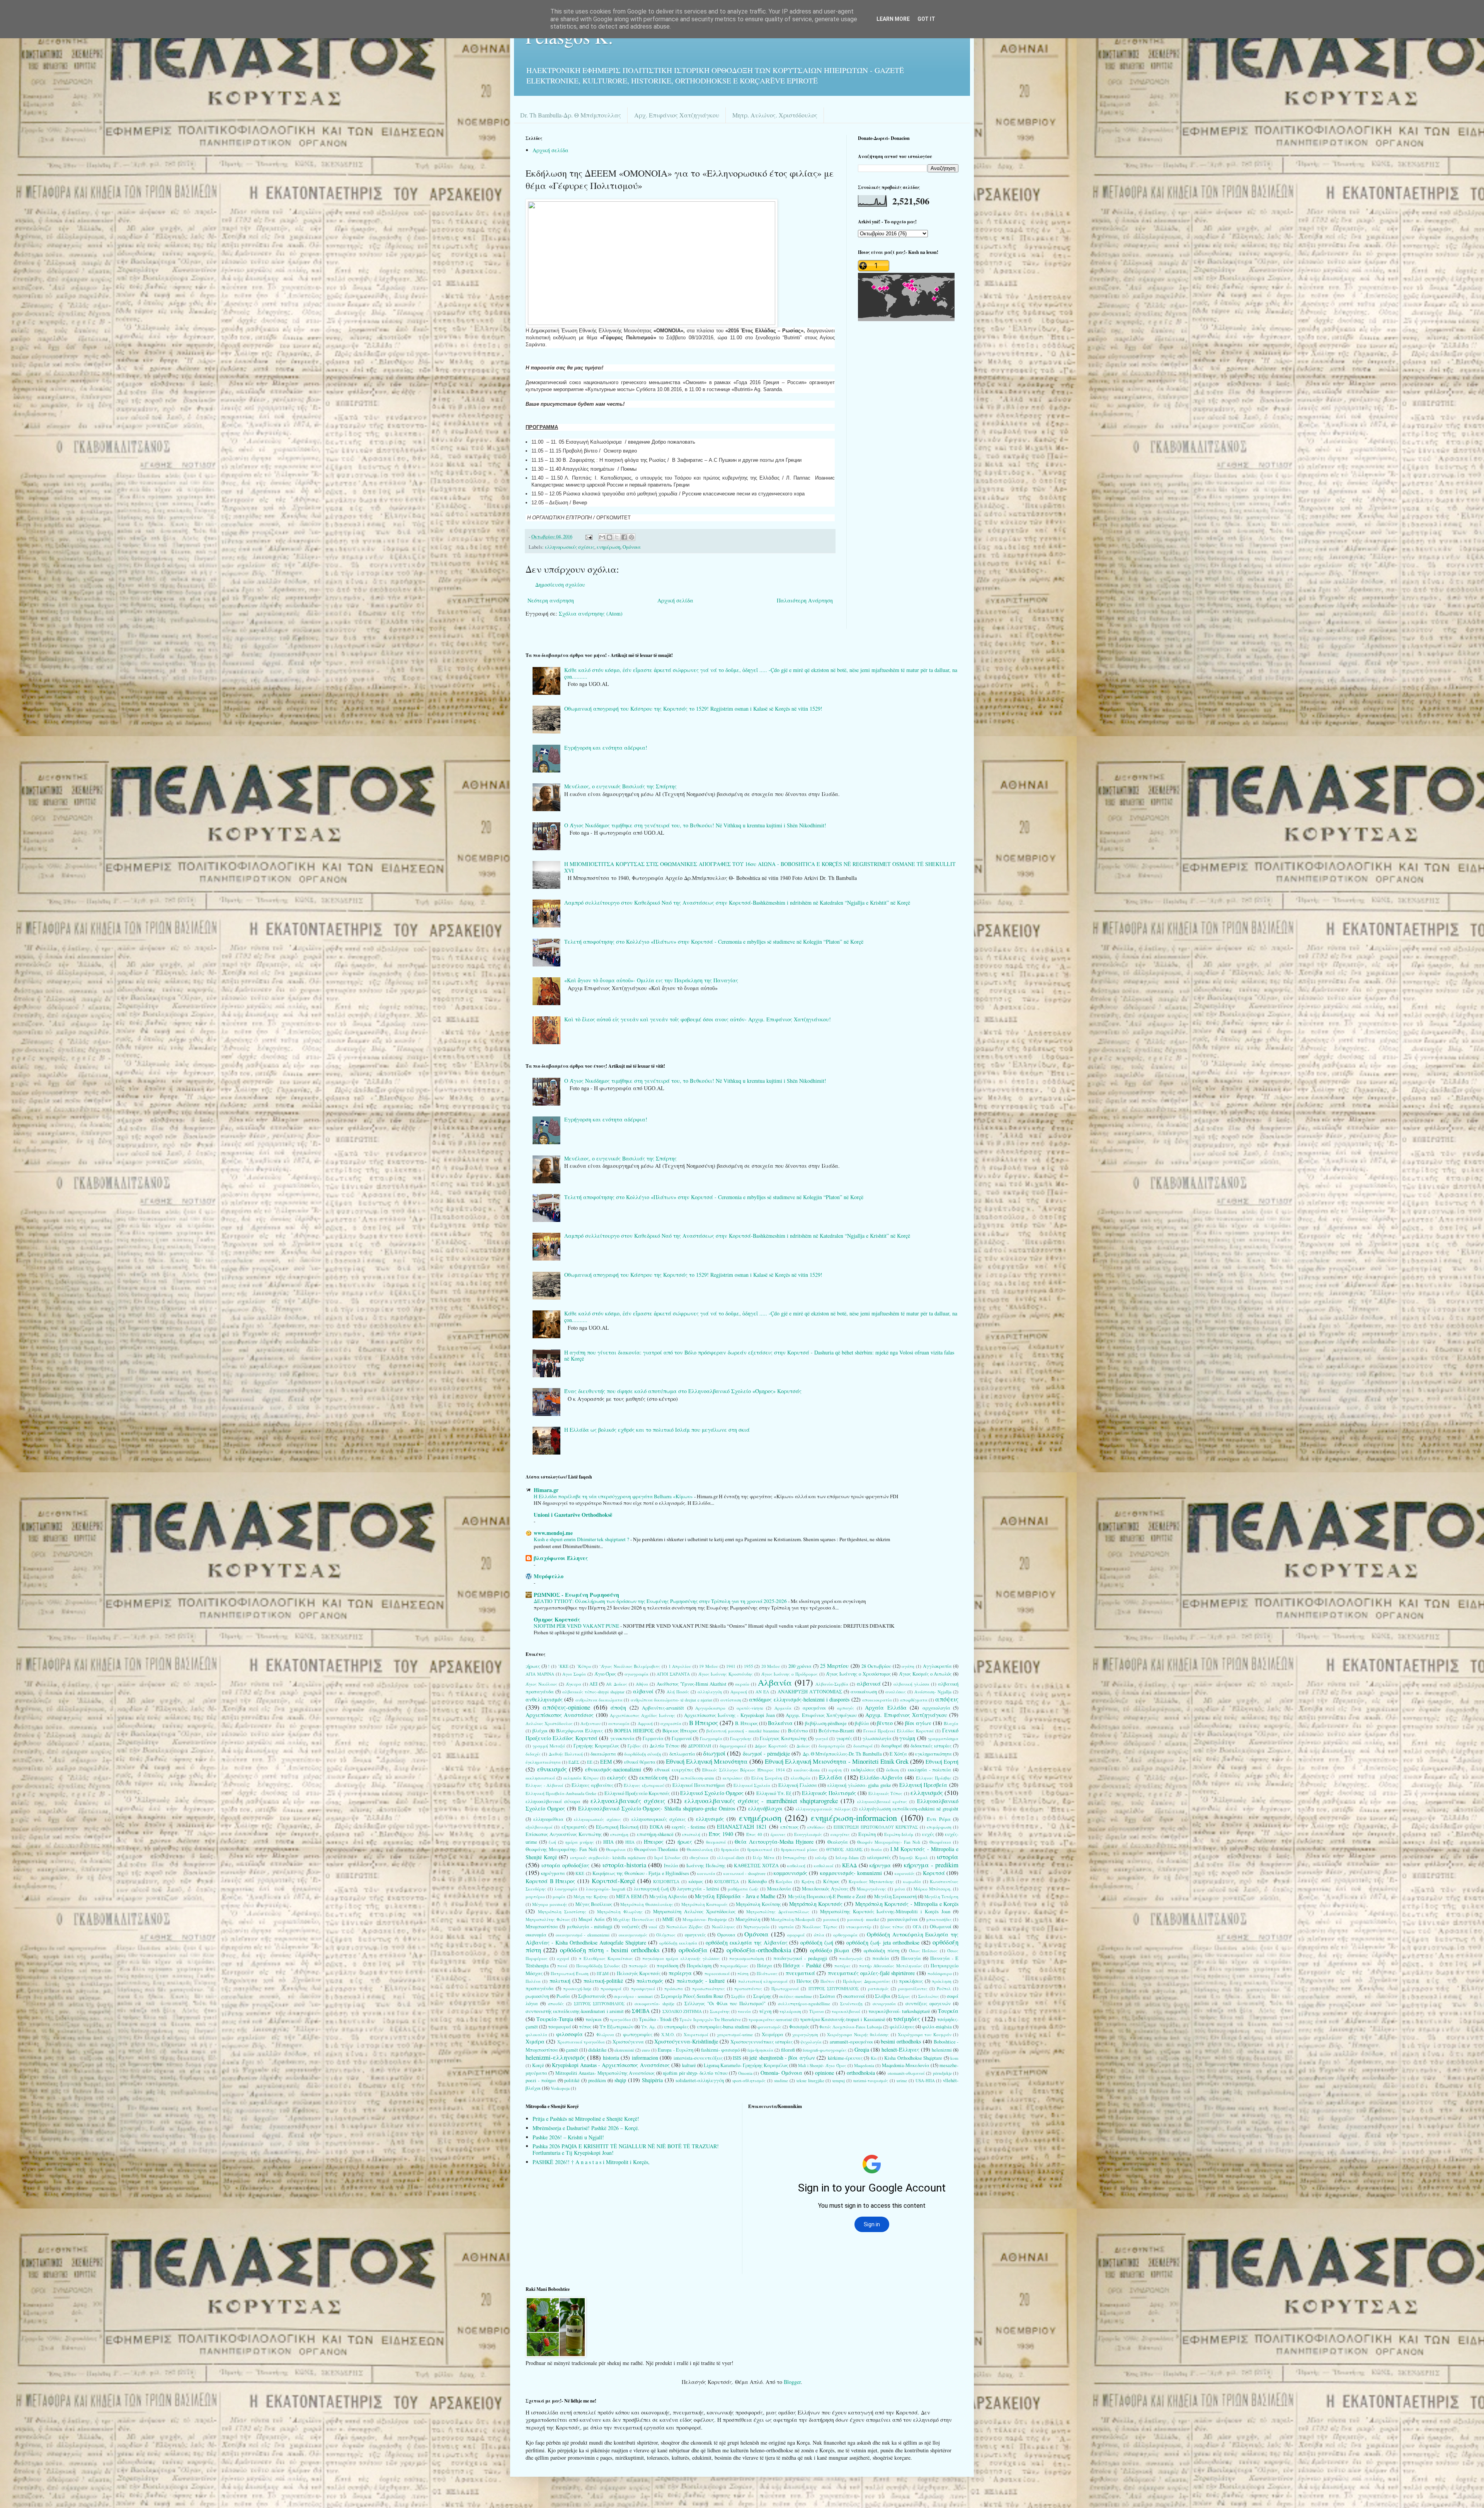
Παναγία (911, 1958)
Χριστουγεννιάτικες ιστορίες (761, 2042)
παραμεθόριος (734, 1966)
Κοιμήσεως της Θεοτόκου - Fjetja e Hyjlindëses (641, 1873)
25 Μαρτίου (835, 1666)
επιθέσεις (816, 1827)
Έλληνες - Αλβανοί (545, 1785)
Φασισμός (799, 2027)
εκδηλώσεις (863, 1770)
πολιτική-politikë (603, 1981)
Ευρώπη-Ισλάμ (899, 1834)
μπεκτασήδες (939, 1919)
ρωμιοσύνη (537, 1996)
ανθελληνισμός (544, 1699)
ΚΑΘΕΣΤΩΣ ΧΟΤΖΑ (756, 1866)
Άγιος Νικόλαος (541, 1684)
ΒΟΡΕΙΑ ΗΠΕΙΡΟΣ (634, 1731)
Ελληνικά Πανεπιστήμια (699, 1785)
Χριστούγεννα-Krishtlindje (686, 2041)
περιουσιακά (717, 1973)
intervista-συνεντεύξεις (698, 2058)
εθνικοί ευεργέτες (674, 1770)
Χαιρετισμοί (696, 2034)
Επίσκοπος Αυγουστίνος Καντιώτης (564, 1834)
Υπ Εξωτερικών (616, 2027)
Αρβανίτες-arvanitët (663, 1708)
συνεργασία (884, 2004)
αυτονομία (619, 1723)
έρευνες (778, 1834)
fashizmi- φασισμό (720, 2050)
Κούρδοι (784, 1881)
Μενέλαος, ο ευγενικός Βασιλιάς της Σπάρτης (620, 786)
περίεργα (680, 1973)
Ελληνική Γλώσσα (798, 1785)
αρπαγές (846, 1708)
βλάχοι (540, 1731)
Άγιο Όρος (605, 1674)
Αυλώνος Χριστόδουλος (549, 1723)
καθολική (796, 1866)
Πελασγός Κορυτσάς (639, 1973)
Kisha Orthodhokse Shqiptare (913, 2058)
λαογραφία (566, 1889)
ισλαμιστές (879, 1857)
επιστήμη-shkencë (655, 1834)
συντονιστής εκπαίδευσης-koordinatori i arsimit (575, 2011)
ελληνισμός (927, 1793)
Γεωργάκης (741, 1738)
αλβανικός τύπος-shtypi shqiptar (593, 1692)
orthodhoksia (861, 2073)
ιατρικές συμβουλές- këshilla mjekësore (608, 1857)
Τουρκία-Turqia (555, 2019)
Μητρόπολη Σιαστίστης (562, 1912)
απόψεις (947, 1699)
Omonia (745, 2073)
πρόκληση (942, 1981)
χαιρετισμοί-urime (735, 2034)
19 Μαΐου (709, 1666)
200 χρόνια (800, 1666)
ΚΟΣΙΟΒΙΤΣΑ (666, 1881)
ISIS (737, 2058)
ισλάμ (821, 1857)
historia (611, 2058)
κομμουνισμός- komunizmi (851, 1873)
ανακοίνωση (864, 1692)
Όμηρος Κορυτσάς (557, 1619)
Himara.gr (546, 1490)
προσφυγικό (643, 1988)
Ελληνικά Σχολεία (752, 1785)
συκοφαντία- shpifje (654, 2004)
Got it (926, 19)
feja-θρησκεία (760, 2050)
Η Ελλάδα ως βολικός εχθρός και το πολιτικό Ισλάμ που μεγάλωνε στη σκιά (657, 1430)
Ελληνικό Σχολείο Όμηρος (712, 1793)
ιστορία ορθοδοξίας (565, 1865)
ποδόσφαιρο (940, 1973)
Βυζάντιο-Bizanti (836, 1731)
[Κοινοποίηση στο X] (617, 537)
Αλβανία (775, 1682)
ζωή (552, 1842)
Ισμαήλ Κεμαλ (914, 1857)
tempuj (839, 2080)
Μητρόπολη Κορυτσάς (816, 1904)
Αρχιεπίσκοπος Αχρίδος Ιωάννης (643, 1715)
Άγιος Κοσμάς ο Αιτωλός (925, 1674)
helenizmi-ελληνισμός (556, 2057)
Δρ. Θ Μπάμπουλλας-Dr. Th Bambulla (842, 1754)
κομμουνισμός (791, 1873)
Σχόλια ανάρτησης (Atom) (591, 613)
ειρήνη (835, 1770)
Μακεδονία (779, 1889)
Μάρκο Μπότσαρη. (933, 1889)
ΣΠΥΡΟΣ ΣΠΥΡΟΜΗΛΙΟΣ (599, 2004)
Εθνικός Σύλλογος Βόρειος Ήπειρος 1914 (744, 1770)
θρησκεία (730, 1849)
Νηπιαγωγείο (756, 1927)
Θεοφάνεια (940, 1842)
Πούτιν (827, 1981)
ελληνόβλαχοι (765, 1808)
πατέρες (842, 1966)
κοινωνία (706, 1873)
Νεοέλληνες (723, 1927)
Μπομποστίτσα (542, 1927)
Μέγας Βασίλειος (594, 1904)
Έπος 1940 (721, 1834)
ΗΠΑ (608, 1842)
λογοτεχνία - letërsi (698, 1889)
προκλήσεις (911, 1981)
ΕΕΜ (606, 1762)
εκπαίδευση (653, 1777)
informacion (645, 2058)
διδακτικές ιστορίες (931, 1746)
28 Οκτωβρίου (876, 1666)
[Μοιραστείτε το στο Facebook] (624, 537)
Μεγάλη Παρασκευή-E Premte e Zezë (827, 1896)
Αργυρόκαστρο (710, 1708)
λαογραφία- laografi (606, 1889)
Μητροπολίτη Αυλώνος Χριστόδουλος (694, 1912)
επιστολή (691, 1834)
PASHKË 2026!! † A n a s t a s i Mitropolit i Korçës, (591, 2162)
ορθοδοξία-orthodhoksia (759, 1950)
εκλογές (617, 1777)
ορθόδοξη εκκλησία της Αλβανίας (747, 1942)
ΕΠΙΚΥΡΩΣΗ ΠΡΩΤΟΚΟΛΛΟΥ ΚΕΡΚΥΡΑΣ (876, 1827)
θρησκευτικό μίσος (799, 1849)
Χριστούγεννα (628, 2042)
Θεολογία (838, 1842)
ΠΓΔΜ (603, 1973)
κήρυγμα (880, 1865)
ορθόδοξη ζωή (817, 1942)
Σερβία (738, 1996)
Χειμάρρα (773, 2034)
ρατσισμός (878, 1988)
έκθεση (893, 1770)
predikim (597, 2080)
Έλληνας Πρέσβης (934, 1778)
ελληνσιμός (710, 1819)
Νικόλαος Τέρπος (820, 1927)
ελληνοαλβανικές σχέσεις (628, 1801)
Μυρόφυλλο (549, 1576)
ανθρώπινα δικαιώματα (599, 1700)
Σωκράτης (720, 2011)
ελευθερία (801, 1778)
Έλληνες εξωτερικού (644, 1785)
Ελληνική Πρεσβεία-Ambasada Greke (561, 1793)
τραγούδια (620, 2019)
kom (954, 2058)
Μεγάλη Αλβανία (668, 1896)
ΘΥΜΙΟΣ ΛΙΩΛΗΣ (844, 1849)
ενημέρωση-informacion (854, 1817)
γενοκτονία (622, 1738)
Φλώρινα (605, 2034)
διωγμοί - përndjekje (767, 1753)
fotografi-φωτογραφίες (825, 2050)
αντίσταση (731, 1700)
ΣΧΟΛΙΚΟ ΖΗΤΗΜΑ (682, 2011)
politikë (572, 2080)
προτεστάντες (748, 1988)
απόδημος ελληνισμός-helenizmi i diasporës (799, 1699)
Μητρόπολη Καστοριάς (705, 1904)
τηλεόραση (790, 2011)
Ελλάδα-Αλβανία (881, 1777)
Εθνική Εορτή (942, 1762)
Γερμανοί (682, 1738)
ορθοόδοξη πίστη (881, 1951)
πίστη (743, 1973)
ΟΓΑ (917, 1927)
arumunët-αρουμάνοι (851, 2042)
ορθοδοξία (693, 1950)
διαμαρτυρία (832, 1746)
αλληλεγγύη (710, 1692)
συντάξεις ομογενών (928, 2004)
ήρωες (685, 1842)
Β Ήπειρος (704, 1723)
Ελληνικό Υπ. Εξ (774, 1793)
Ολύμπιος (666, 1935)
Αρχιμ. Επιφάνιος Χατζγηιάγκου (821, 1715)
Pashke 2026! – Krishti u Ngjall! (568, 2137)
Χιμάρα (535, 2041)
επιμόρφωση (939, 1827)
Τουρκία (948, 2011)
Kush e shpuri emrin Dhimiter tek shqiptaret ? (582, 1539)
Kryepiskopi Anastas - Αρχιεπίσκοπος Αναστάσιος (611, 2065)
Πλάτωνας (767, 1973)
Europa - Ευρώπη (675, 2050)
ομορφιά (796, 1935)
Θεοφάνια (616, 1849)
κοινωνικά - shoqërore (745, 1873)
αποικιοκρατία (877, 1700)
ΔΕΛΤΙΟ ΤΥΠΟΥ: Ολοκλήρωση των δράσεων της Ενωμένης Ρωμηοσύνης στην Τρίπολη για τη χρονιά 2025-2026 (661, 1601)
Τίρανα (817, 2011)
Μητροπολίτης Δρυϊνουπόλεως (778, 1912)
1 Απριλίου (680, 1666)
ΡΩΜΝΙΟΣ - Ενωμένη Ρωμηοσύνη (576, 1595)
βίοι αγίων (918, 1723)
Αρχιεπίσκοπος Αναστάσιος (560, 1715)
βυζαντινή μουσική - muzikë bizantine (743, 1731)
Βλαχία (951, 1723)
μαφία (559, 1896)
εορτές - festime (689, 1827)
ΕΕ (590, 1762)
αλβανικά (869, 1684)
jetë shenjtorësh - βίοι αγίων (782, 2058)
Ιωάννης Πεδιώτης (706, 1866)
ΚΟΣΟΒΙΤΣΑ (727, 1881)
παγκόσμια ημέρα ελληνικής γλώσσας (681, 1958)
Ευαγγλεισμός (808, 1834)
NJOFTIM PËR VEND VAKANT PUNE (577, 1626)
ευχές (928, 1834)
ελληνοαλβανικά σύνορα (553, 1801)
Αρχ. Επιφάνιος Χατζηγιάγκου (677, 115)
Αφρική (645, 1723)
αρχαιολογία (936, 1708)
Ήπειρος (654, 1842)
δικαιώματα (603, 1754)
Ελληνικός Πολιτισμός (829, 1793)
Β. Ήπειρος (746, 1723)
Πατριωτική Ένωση (570, 1973)
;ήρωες (533, 1666)
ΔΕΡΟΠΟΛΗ (699, 1746)
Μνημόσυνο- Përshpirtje (705, 1919)
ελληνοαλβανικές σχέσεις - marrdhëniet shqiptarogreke (761, 1801)
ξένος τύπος (892, 1927)
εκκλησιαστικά (540, 1778)
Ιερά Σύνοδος (668, 1857)
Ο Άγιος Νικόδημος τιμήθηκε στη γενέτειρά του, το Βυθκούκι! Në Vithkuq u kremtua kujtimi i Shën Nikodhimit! (695, 825)
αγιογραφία (636, 1674)
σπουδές (556, 2004)
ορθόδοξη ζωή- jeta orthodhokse (883, 1942)
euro (646, 2050)
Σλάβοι (883, 1996)
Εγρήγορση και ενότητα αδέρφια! (606, 748)
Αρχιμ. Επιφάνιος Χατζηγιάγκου (906, 1715)
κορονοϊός (905, 1873)
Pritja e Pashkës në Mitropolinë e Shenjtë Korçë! (586, 2119)
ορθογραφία (845, 1935)
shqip (620, 2080)
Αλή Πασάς (678, 1692)
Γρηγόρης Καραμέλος (596, 1746)
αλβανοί (643, 1691)
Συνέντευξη (851, 2004)
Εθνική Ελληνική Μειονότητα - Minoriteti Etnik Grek (837, 1761)
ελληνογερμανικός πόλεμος (823, 1809)
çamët (572, 2050)
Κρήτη (808, 1881)
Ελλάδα (831, 1777)
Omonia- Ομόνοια (781, 2073)
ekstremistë (624, 2050)
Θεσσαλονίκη (700, 1849)
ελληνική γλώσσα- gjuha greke (859, 1785)
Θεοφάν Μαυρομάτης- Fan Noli (889, 1842)
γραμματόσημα (943, 1738)
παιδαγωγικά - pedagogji (800, 1958)
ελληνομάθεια (548, 1819)
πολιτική (560, 1981)
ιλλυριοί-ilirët (731, 1857)
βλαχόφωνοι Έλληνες (561, 1558)
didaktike (597, 2050)
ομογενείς (695, 1935)
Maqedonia (864, 2065)
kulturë (689, 2065)
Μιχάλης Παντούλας (634, 1919)
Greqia (862, 2049)
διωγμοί (714, 1753)
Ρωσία (563, 1996)
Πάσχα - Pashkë (802, 1965)
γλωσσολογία (877, 1738)
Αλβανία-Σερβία (832, 1684)
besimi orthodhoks (901, 2041)
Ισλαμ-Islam (847, 1857)
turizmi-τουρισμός (871, 2080)
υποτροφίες (676, 2027)
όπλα (819, 1935)
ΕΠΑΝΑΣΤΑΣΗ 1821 (742, 1827)
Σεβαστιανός (592, 1996)
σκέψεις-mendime (796, 1996)
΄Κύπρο (584, 1666)
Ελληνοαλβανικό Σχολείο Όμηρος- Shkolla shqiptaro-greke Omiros (657, 1808)
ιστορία (948, 1857)
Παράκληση (699, 1966)
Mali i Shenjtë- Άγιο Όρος (822, 2065)
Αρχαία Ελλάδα (886, 1707)
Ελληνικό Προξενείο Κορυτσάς (637, 1793)
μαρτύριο (535, 1896)
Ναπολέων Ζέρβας (685, 1927)
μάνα (900, 1889)
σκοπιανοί (854, 1996)
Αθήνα (642, 1684)
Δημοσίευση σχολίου (560, 584)
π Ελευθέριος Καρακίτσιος (606, 1958)
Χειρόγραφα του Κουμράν (925, 2034)
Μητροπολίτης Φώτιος (548, 1919)
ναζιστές (631, 1927)
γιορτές (844, 1738)
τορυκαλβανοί (846, 2011)
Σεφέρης (762, 1996)
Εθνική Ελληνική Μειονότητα (707, 1761)
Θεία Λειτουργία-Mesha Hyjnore (774, 1842)
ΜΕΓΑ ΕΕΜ (629, 1896)
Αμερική (739, 1692)
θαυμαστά (716, 1842)
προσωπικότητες (709, 1988)
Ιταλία (671, 1866)
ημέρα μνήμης (580, 1842)
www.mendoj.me (553, 1533)
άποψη (618, 1707)
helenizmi (942, 2050)
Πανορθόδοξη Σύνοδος (598, 1966)
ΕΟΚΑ (656, 1827)
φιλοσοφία (569, 2034)
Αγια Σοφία (574, 1674)
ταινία (744, 2011)
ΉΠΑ (630, 1842)
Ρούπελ (944, 1988)
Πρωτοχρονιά (785, 1988)
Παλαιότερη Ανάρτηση (805, 600)
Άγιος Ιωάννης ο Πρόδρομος (790, 1674)
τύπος (585, 2027)
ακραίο (742, 1684)
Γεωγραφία (711, 1738)
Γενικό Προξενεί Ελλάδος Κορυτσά (899, 1731)
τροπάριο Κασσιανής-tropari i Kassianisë (842, 2019)
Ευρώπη (867, 1834)
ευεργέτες (840, 1834)
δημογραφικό (733, 1746)
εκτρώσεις (733, 1778)
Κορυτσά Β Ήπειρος (550, 1881)
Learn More (893, 19)
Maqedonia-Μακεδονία (906, 2065)
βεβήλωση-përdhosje (826, 1723)
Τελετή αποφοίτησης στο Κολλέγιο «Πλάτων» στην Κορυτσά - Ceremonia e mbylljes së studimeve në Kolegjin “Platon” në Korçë (714, 942)
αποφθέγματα (914, 1700)
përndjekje (942, 2073)
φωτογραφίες (638, 2034)
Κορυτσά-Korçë (613, 1881)
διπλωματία (682, 1754)
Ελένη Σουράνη (767, 1778)
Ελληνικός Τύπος (885, 1793)
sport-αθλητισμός (749, 2080)
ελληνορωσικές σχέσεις (570, 547)
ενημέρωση (608, 547)
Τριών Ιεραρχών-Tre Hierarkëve (710, 2019)
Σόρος (904, 1996)
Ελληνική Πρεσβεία (923, 1785)
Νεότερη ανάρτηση (551, 600)
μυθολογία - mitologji (590, 1927)
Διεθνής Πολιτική (566, 1754)
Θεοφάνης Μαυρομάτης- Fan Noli (562, 1849)
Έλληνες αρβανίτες (592, 1785)
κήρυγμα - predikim (931, 1865)
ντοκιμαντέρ (859, 1927)
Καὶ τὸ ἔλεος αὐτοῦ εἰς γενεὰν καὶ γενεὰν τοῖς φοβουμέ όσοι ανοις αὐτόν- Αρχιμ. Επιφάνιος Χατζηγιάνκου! (698, 1019)
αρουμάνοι (814, 1708)
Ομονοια (726, 1935)
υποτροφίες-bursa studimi (723, 2027)
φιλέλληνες (902, 2027)
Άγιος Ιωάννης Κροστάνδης (726, 1674)
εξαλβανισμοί (539, 1827)
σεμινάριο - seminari (633, 1996)
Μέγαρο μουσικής (550, 1904)
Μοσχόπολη (748, 1919)
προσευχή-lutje (577, 1988)
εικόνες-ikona (807, 1770)
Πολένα (533, 1981)
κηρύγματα (553, 1873)
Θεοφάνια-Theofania (656, 1849)
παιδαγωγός (851, 1958)
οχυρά (563, 1958)
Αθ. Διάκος (617, 1684)
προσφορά (611, 1988)
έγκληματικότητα (543, 1762)
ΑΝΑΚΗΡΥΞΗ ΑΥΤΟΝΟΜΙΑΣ (810, 1692)
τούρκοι (594, 2019)
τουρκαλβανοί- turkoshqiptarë (899, 2011)
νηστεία (786, 1927)
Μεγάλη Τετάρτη (941, 1896)
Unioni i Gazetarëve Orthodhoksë (573, 1515)
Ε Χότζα (898, 1754)
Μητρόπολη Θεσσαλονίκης (647, 1904)
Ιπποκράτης (795, 1857)
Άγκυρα (574, 1684)
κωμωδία (912, 1881)
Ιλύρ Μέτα (764, 1857)
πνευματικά (800, 1973)
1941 (731, 1666)
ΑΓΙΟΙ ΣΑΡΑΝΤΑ (673, 1674)
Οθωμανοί (941, 1927)
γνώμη (907, 1738)
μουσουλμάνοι (903, 1919)
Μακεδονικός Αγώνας (825, 1889)
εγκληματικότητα (933, 1754)
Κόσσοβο (757, 1881)
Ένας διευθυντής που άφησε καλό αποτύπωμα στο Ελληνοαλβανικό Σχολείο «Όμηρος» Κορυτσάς (683, 1391)
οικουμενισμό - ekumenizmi (583, 1935)
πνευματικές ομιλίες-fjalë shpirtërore (871, 1973)
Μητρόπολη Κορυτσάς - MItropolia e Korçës (907, 1904)
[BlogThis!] (609, 537)
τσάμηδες (907, 2019)
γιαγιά (822, 1738)
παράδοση (667, 1966)
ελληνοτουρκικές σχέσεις (659, 1819)
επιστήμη (619, 1834)
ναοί (653, 1927)
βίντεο (885, 1723)
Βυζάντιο (798, 1731)
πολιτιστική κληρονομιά (763, 1981)
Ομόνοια (632, 547)
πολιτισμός (650, 1981)
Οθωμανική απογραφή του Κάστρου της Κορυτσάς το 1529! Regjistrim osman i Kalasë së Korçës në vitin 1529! (693, 709)
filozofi (788, 2050)
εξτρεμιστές (574, 1827)
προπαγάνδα (540, 1988)
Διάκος (803, 1746)
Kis (874, 2058)
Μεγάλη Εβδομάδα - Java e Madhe (735, 1896)
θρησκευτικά (760, 1849)
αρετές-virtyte (750, 1708)
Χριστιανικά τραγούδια (581, 2042)
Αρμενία (783, 1708)
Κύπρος (831, 1881)
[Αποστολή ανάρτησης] (588, 537)
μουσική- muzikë (863, 1919)
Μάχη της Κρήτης (591, 1896)
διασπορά (863, 1746)
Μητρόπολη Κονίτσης (758, 1904)
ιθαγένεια (699, 1857)
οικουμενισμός (633, 1935)
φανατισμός (769, 2027)
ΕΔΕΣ (574, 1762)
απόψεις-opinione (566, 1707)
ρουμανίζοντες (913, 1988)
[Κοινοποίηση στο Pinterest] (631, 537)
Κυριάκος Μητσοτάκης (871, 1881)
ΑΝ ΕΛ (762, 1692)
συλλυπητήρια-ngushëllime (804, 2004)
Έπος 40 (754, 1834)
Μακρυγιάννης (871, 1889)
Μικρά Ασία (592, 1919)
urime (902, 2080)
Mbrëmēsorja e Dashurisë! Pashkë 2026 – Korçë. (586, 2128)
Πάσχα (765, 1966)
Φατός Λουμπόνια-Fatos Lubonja (850, 2027)
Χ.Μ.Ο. (668, 2034)
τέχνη (765, 2011)
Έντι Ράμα (939, 1819)
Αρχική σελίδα (551, 150)
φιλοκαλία (536, 2034)
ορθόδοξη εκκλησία (678, 1943)
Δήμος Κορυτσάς (771, 1746)
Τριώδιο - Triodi (655, 2019)
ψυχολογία (811, 2042)
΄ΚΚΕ (563, 1666)
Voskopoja (560, 2088)
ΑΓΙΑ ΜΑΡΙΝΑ (540, 1674)
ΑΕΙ (593, 1684)
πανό (562, 1966)
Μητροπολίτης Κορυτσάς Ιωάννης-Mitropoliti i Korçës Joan (885, 1912)
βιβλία (862, 1723)
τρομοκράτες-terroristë (770, 2019)
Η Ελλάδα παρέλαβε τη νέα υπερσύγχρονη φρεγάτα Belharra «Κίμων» (614, 1496)
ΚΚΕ (580, 1873)
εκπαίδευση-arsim (697, 1778)
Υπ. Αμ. (649, 2027)
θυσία (876, 1849)
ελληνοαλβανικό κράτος (882, 1801)
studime (781, 2080)
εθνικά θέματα (640, 1762)
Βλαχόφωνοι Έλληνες (579, 1731)
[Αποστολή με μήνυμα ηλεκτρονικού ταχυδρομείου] (602, 537)
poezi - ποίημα (541, 2080)
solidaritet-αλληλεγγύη (700, 2080)
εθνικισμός (552, 1769)
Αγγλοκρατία (937, 1666)
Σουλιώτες (929, 1996)
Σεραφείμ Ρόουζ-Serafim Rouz (692, 1996)
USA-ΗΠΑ (925, 2080)
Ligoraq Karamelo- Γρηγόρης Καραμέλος (746, 2065)
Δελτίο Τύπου (665, 1746)
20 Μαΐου (771, 1666)
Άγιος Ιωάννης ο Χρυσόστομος (858, 1674)
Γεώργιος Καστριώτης (783, 1738)
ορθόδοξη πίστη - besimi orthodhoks (610, 1950)
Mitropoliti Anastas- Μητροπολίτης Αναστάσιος (605, 2073)
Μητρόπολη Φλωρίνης (620, 1912)
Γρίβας (634, 1746)
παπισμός (638, 1966)
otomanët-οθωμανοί (906, 2073)
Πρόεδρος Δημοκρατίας (866, 1981)
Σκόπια (827, 1996)
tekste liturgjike (810, 2080)
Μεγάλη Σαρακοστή (895, 1896)
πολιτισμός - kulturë (701, 1981)
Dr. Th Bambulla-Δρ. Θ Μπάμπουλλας (571, 115)
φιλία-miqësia (937, 2027)
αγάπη (908, 1666)
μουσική (831, 1919)
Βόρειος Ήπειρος (680, 1731)
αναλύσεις (896, 1692)
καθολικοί (824, 1866)
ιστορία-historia (624, 1865)
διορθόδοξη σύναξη (643, 1754)
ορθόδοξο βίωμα (830, 1950)
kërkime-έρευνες (845, 2058)
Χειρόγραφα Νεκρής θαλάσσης (858, 2034)
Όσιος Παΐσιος (923, 1951)
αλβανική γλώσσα (911, 1684)
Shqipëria (652, 2080)
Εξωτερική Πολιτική (617, 1827)
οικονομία (536, 1935)
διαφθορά (892, 1746)
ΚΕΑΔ (849, 1865)
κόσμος (696, 1881)
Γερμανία (653, 1738)
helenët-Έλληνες (900, 2049)
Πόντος (804, 1981)
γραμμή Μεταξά (549, 1746)
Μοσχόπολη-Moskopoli (793, 1919)
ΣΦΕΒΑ (641, 2011)
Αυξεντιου (591, 1723)
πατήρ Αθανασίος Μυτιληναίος (890, 1966)
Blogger (792, 2382)
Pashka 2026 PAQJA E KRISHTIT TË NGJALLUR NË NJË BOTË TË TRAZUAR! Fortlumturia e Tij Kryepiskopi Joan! (626, 2149)
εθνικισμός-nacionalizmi (613, 1769)
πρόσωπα (674, 1988)
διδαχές (533, 1754)
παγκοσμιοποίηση (747, 1958)
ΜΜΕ (668, 1919)
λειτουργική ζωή (651, 1889)
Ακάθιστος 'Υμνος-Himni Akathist (692, 1684)
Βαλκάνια (780, 1723)
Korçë (538, 2065)
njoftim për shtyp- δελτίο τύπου (695, 2073)
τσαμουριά (560, 2027)
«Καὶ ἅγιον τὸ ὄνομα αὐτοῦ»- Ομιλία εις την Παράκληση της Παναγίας (651, 980)
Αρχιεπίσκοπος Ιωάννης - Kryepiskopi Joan (729, 1715)
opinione (825, 2073)
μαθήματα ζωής (743, 1889)
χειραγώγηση (805, 2034)
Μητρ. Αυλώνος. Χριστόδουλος (775, 115)
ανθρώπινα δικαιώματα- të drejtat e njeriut (672, 1700)
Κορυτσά (934, 1873)
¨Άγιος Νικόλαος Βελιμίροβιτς (630, 1666)
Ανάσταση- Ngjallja (933, 1692)
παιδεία (881, 1958)
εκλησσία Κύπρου (581, 1778)
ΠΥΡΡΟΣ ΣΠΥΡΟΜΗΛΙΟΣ (834, 1988)
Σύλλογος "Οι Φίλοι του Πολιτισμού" (725, 2004)
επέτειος (789, 1827)
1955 (749, 1666)
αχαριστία (671, 1723)
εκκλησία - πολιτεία (929, 1770)
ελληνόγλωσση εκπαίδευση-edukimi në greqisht (909, 1809)
